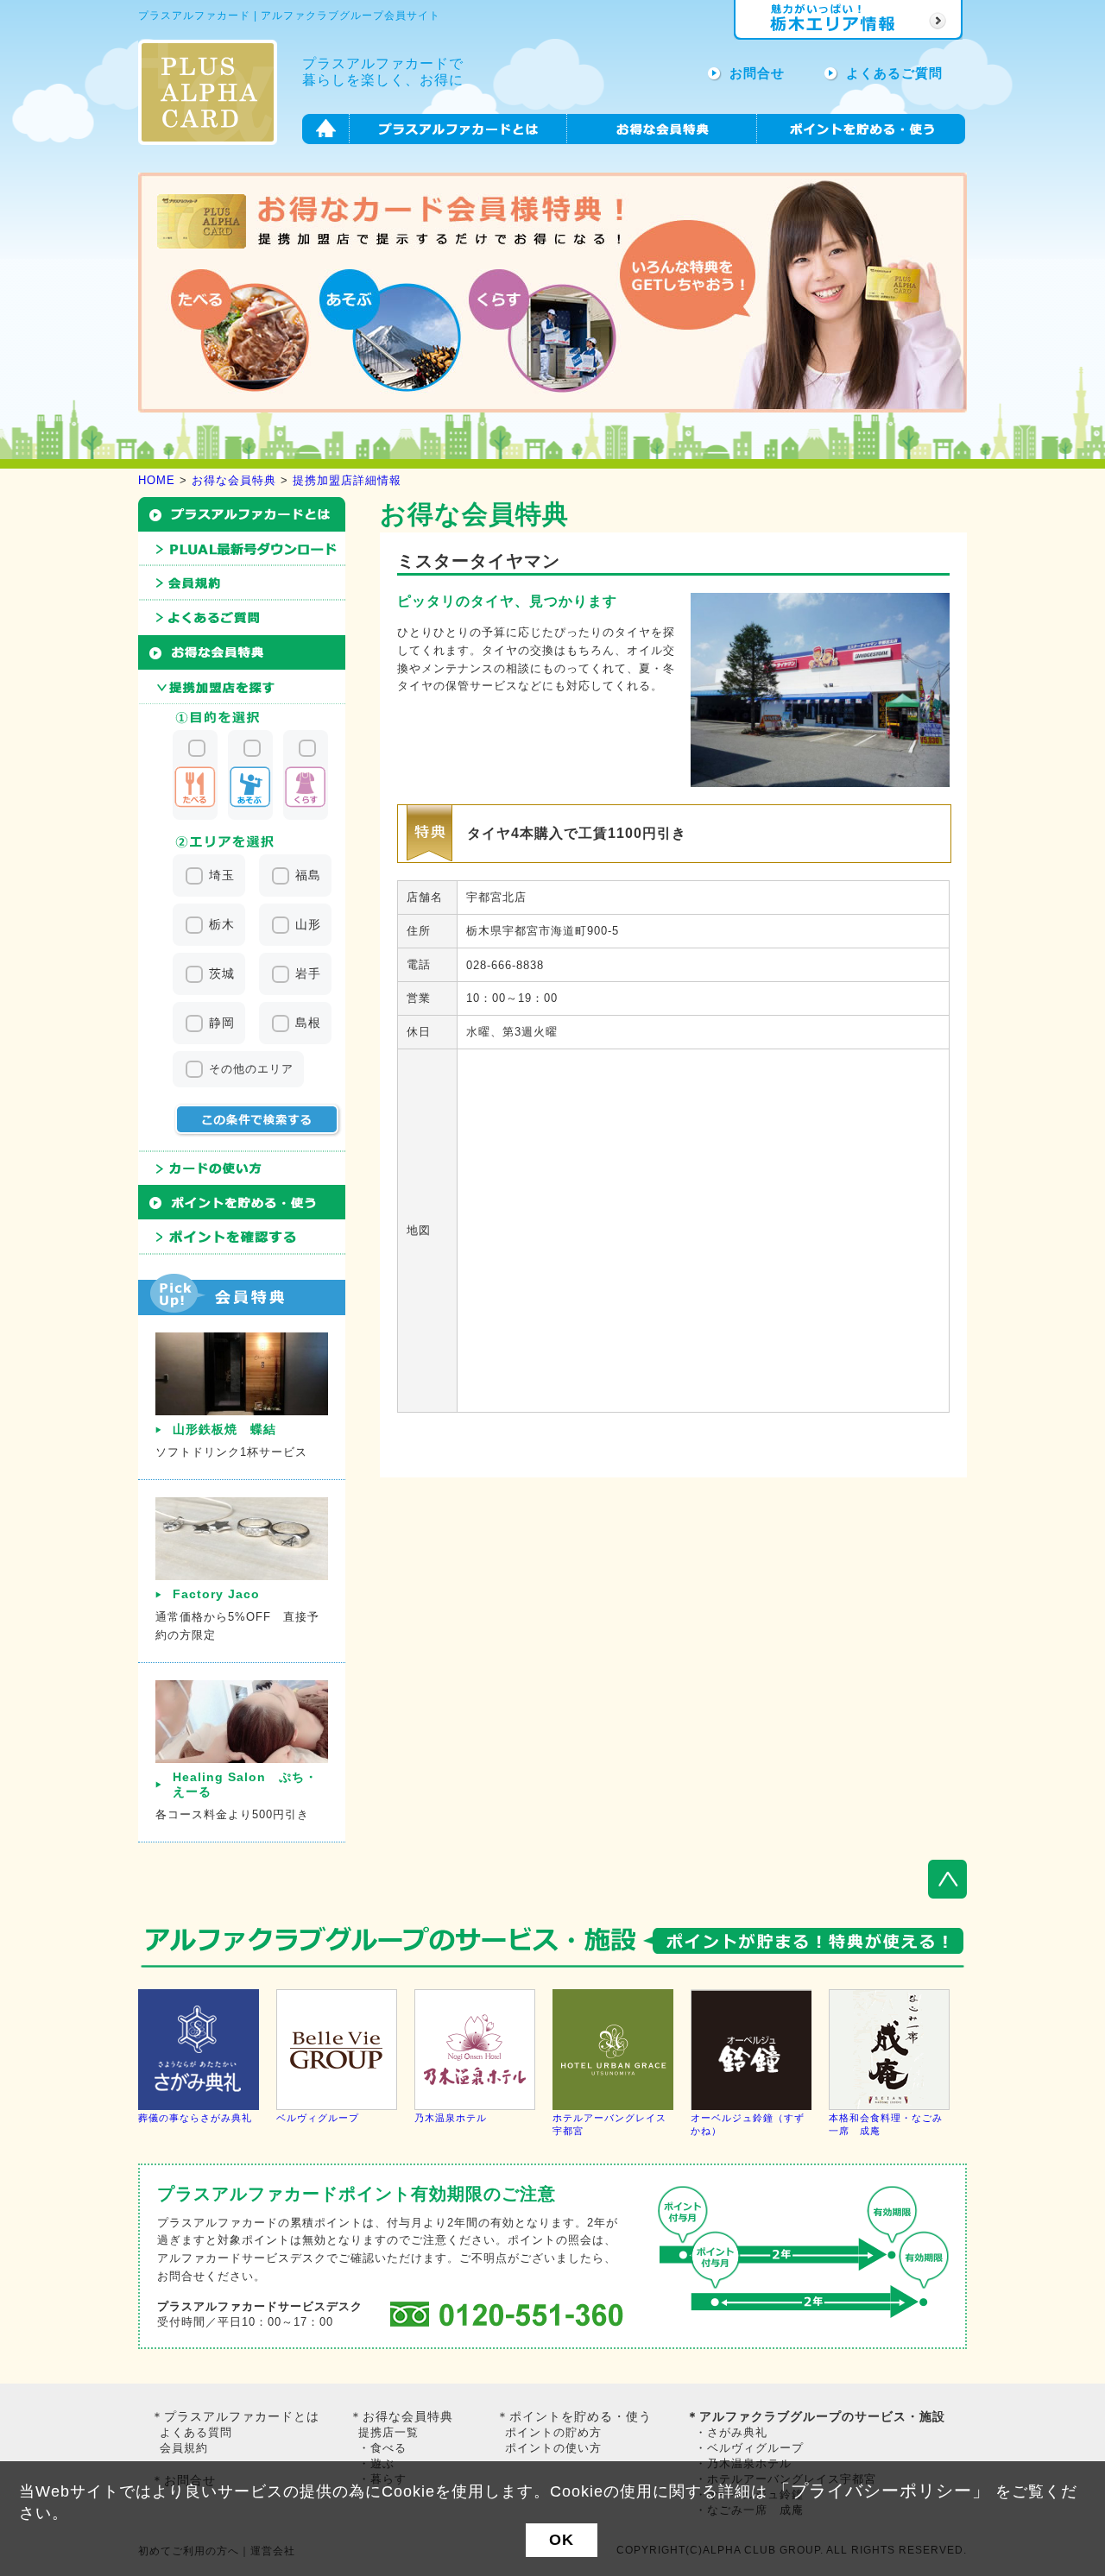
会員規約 (184, 2448)
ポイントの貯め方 (553, 2432)
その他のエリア (251, 1069)
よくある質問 (196, 2432)
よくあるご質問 (894, 73)
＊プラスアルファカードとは (235, 2416)
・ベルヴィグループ (749, 2448)
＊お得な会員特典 (401, 2416)
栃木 (222, 924)
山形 (308, 924)
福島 (308, 875)
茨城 (222, 973)
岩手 (308, 973)
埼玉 (222, 875)
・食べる (382, 2448)
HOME (157, 480)
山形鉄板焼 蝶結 (224, 1429)
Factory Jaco (216, 1594)
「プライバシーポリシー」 (881, 2491)
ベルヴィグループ (318, 2118)
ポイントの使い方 (553, 2448)
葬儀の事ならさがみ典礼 (195, 2118)
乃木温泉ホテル (451, 2118)
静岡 (222, 1023)
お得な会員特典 (234, 480)
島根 (308, 1023)
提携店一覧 (388, 2432)
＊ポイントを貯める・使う (574, 2416)
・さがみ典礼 (731, 2432)
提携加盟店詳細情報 (347, 480)
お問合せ (757, 73)
